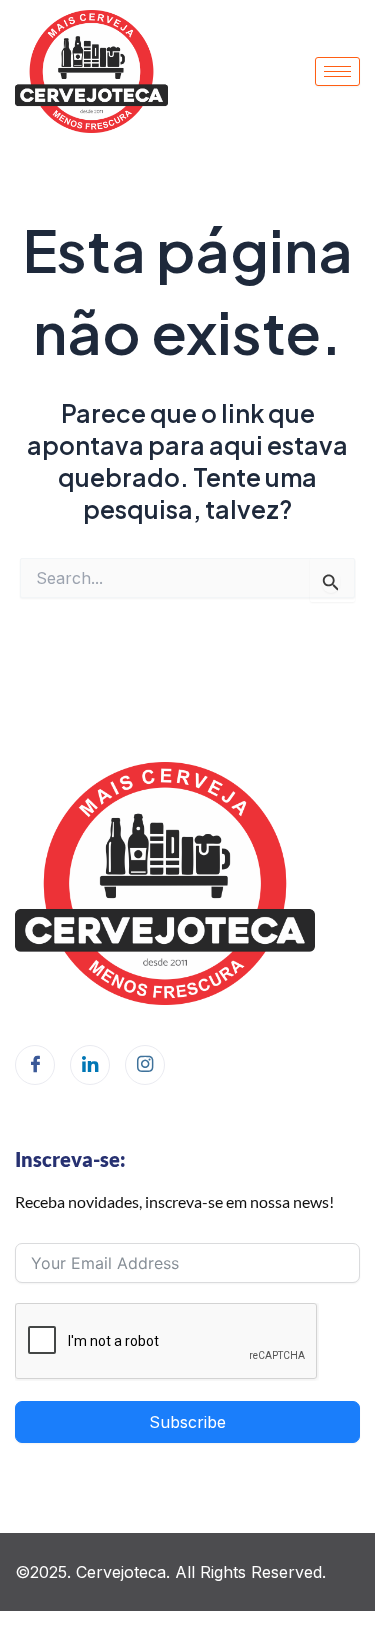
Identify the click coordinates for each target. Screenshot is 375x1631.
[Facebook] (35, 1065)
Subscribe (187, 1422)
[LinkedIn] (90, 1065)
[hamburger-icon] (337, 71)
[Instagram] (145, 1065)
